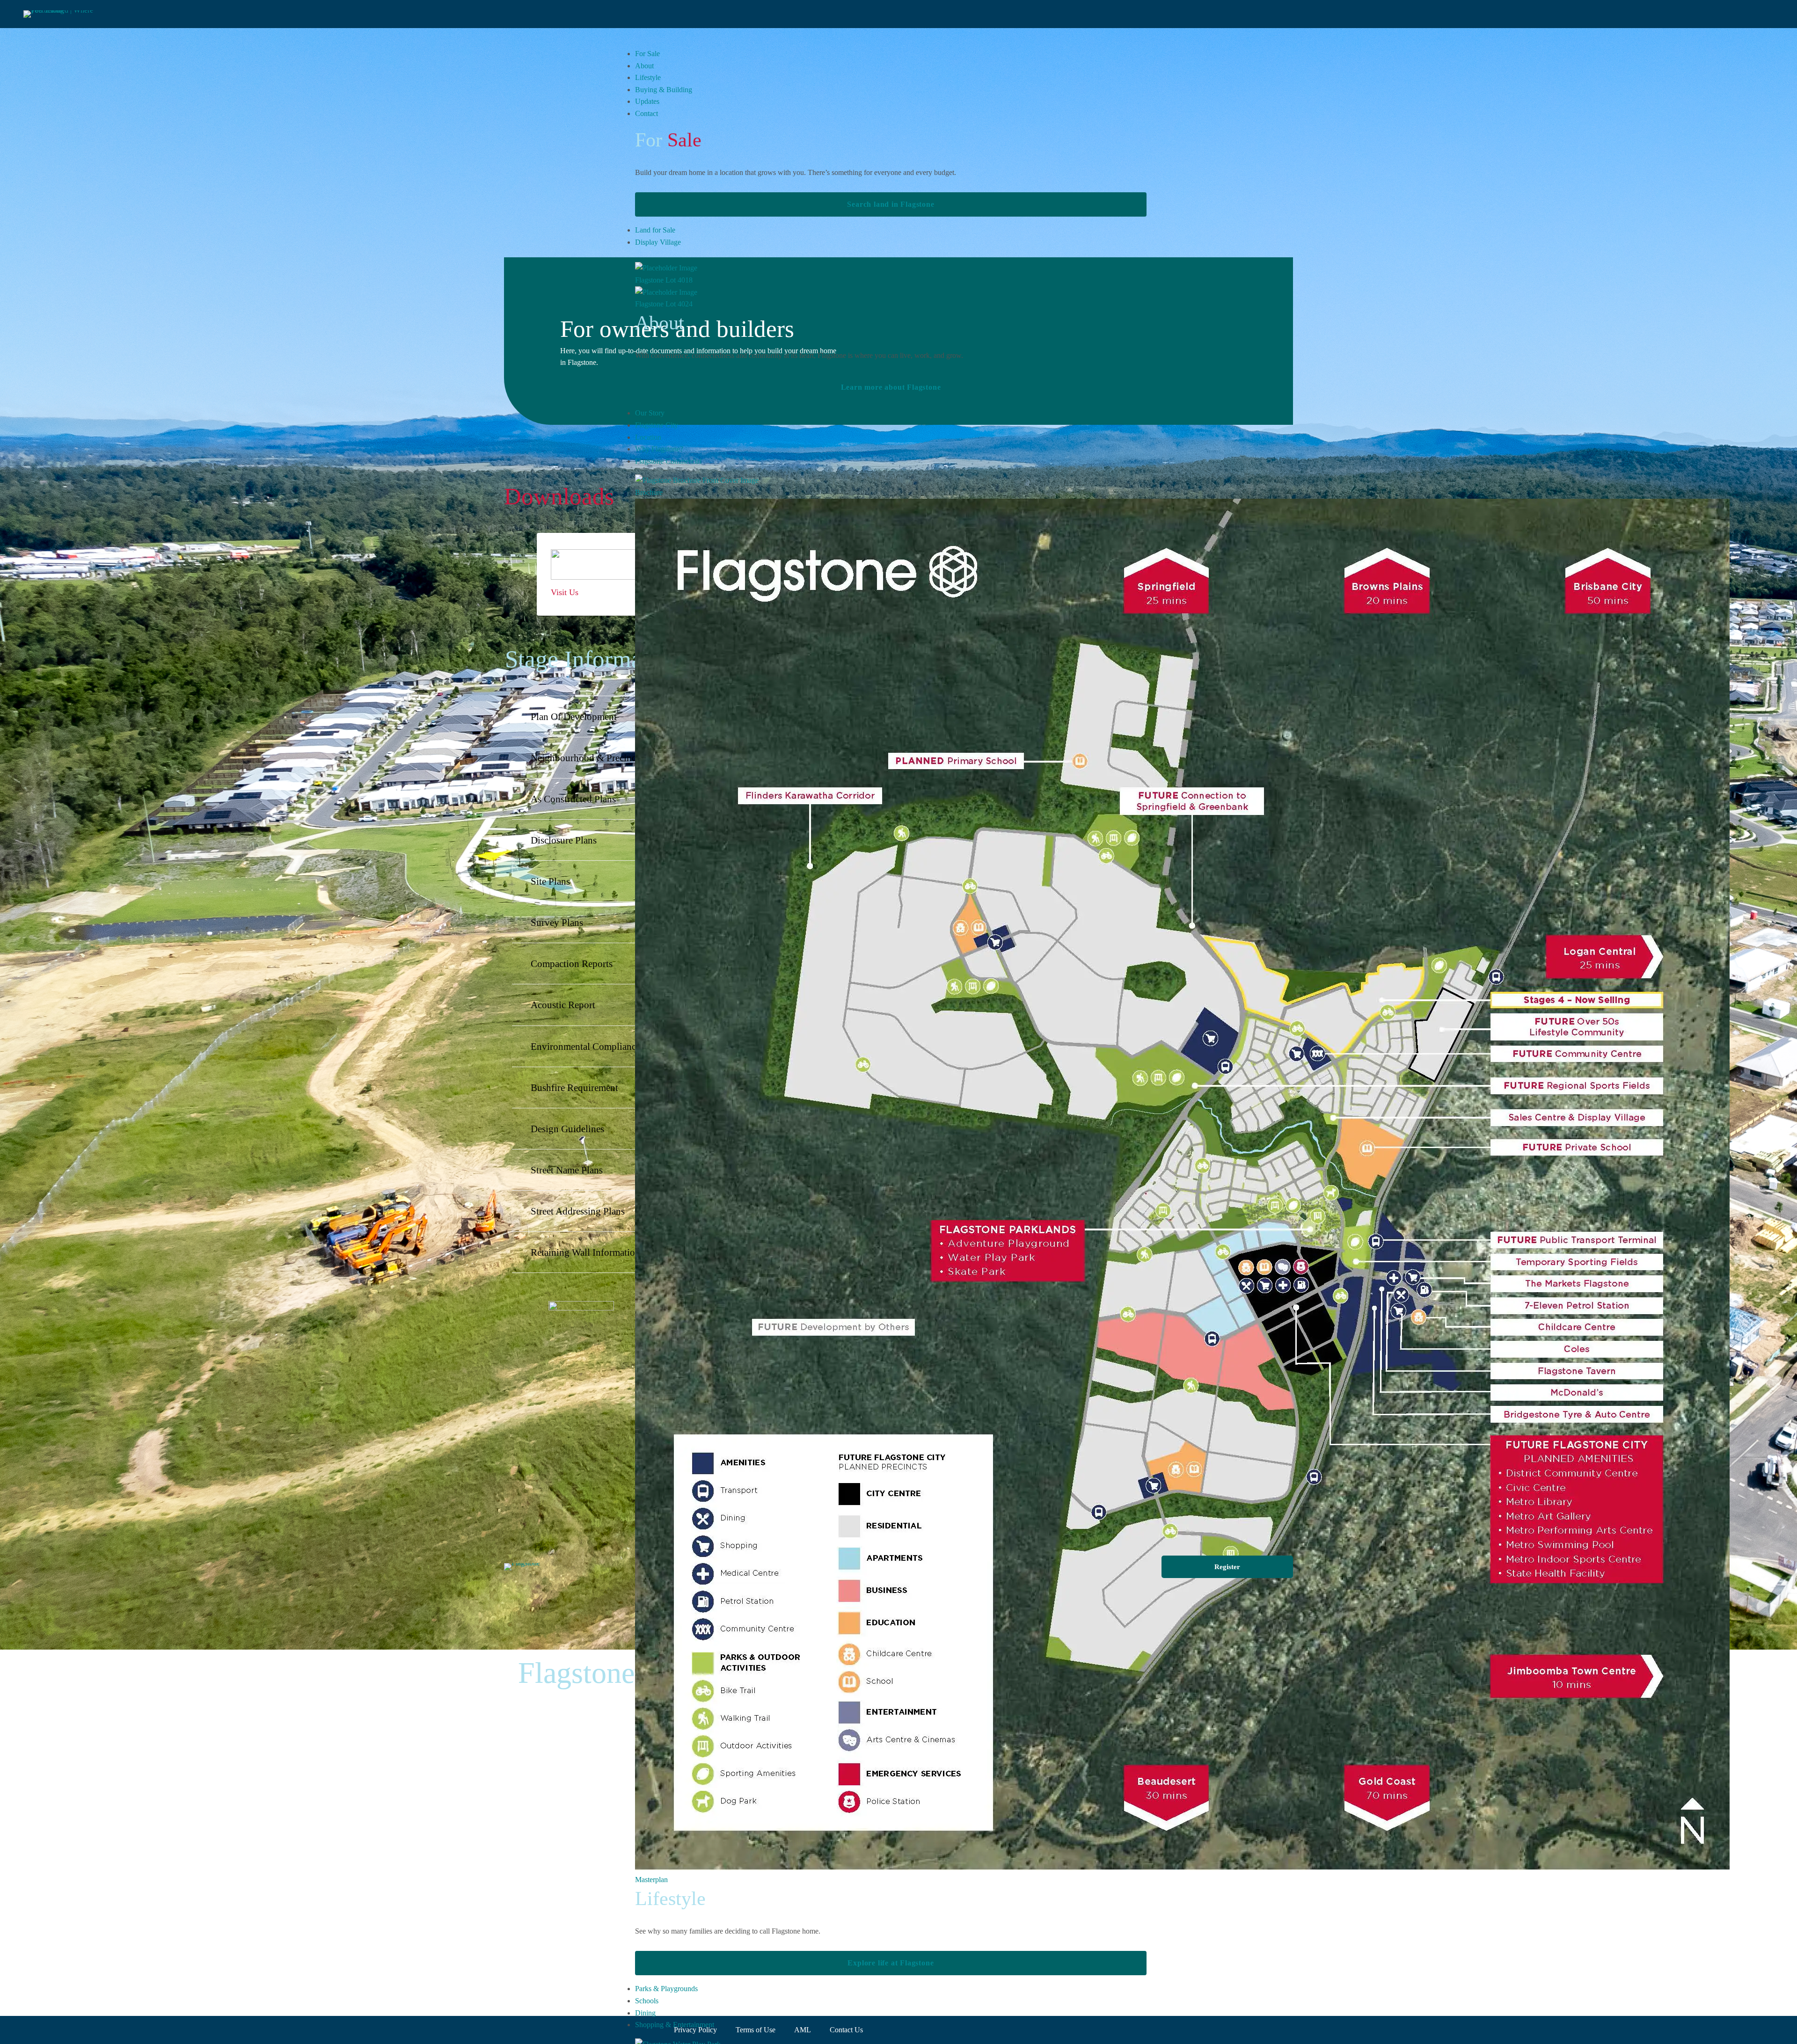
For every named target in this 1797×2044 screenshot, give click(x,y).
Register (1227, 1567)
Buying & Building (664, 90)
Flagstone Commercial (668, 461)
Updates (647, 101)
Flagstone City (657, 425)
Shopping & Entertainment (675, 2025)
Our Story (650, 413)
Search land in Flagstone (891, 204)
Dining (645, 2013)
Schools (647, 2001)
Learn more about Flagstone (891, 387)
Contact (646, 113)
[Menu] (7, 14)
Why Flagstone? (659, 449)
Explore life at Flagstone (891, 1963)
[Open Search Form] (1790, 14)
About (644, 66)
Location (648, 437)
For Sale (647, 54)
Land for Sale (655, 230)
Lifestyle (648, 77)
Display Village (658, 242)
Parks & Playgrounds (666, 1989)
